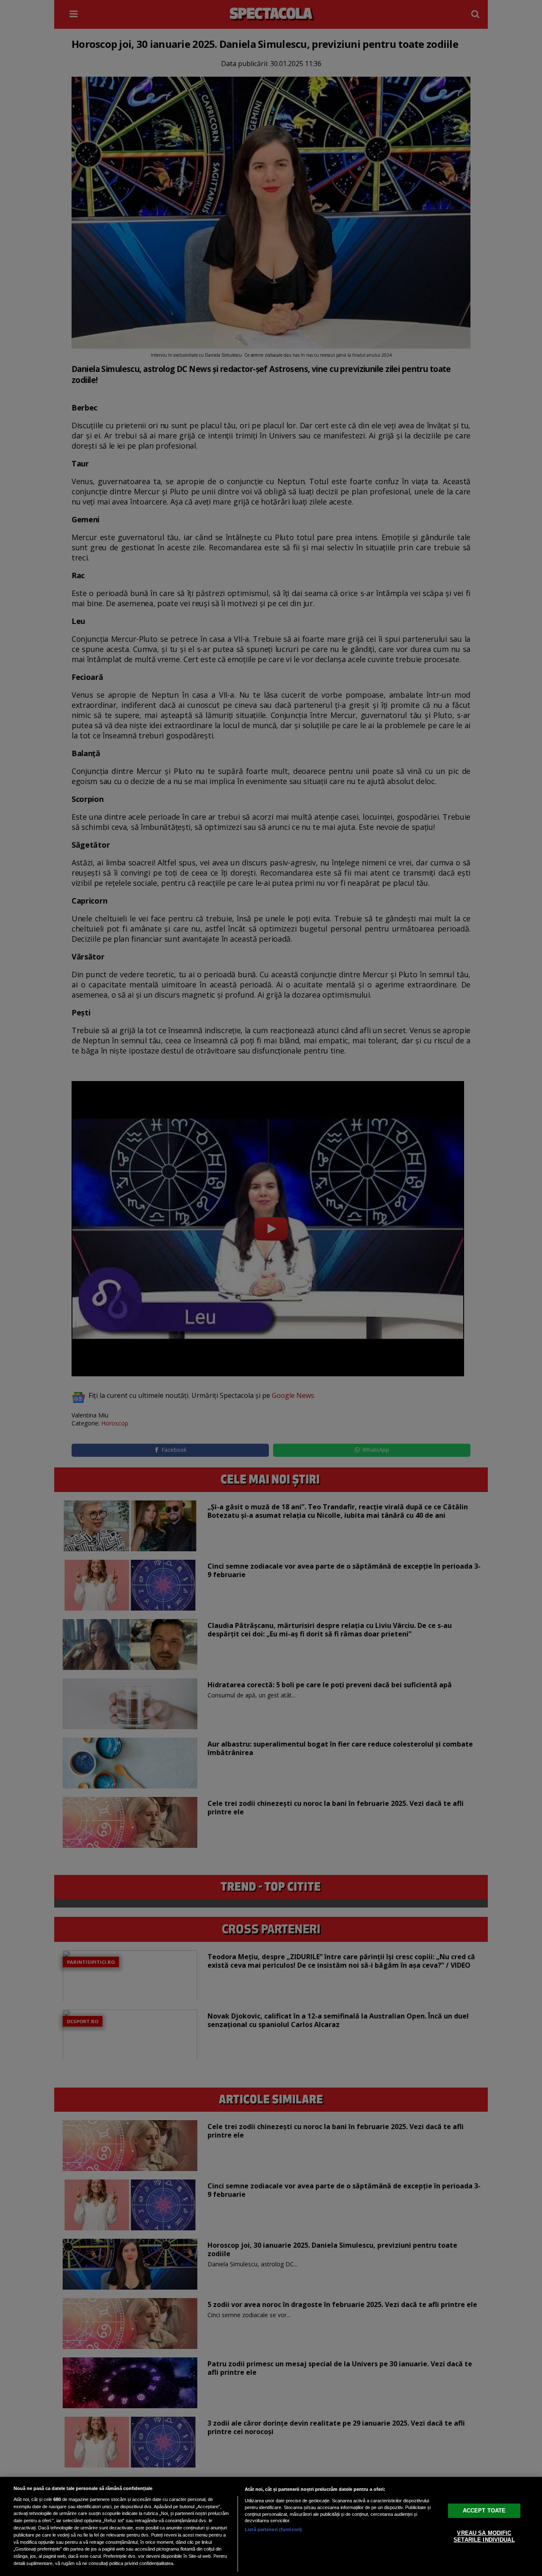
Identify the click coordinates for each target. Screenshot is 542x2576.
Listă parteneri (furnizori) (273, 2529)
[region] (271, 2526)
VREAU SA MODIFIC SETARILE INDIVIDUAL (484, 2536)
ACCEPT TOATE (484, 2511)
